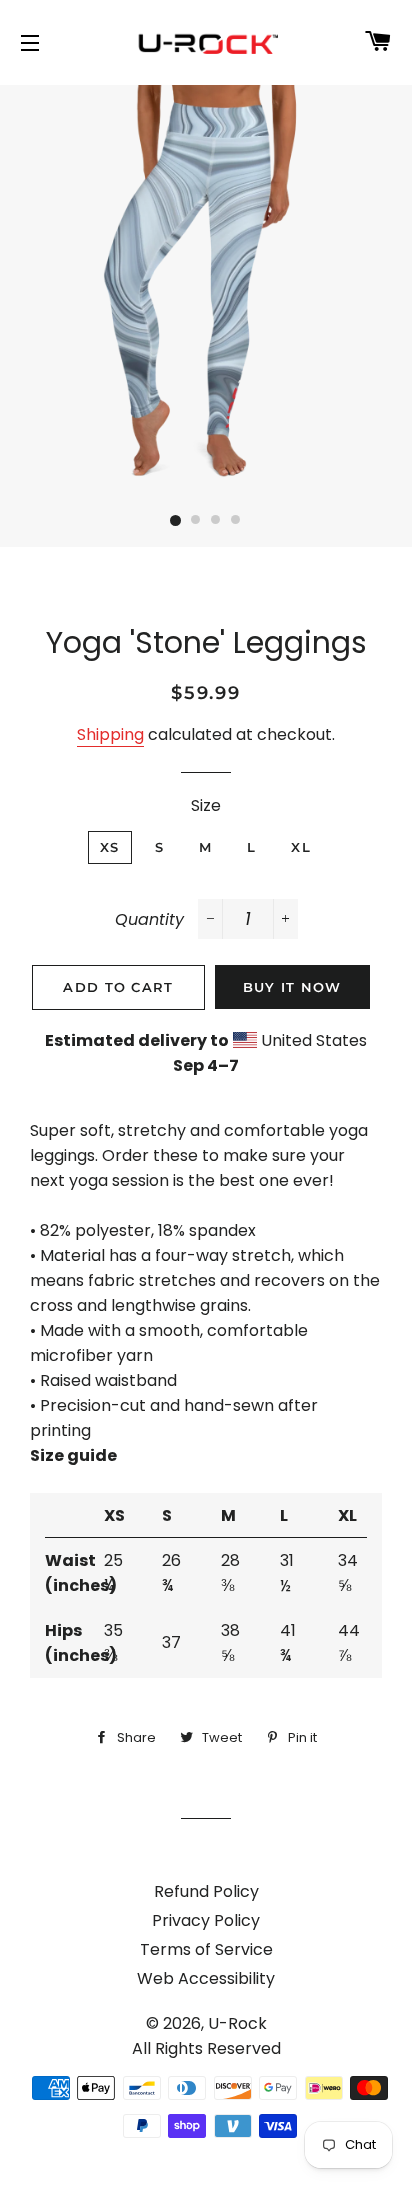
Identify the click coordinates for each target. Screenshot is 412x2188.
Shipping (110, 734)
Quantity (149, 919)
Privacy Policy (206, 1920)
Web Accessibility (206, 1978)
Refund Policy (206, 1891)
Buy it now (292, 987)
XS (110, 847)
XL (301, 847)
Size (206, 805)
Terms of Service (206, 1949)
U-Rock (237, 2023)
